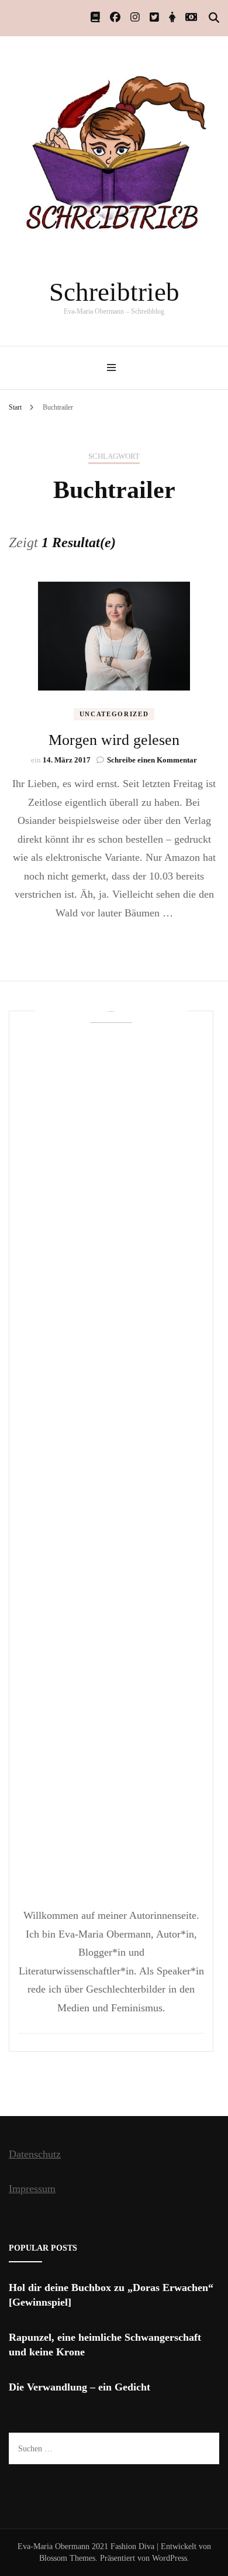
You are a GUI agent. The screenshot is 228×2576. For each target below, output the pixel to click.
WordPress (170, 2558)
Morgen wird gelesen (114, 740)
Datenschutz (35, 2154)
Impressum (32, 2189)
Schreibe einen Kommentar (152, 760)
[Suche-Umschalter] (214, 18)
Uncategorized (114, 714)
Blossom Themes (67, 2558)
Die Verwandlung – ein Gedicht (80, 2387)
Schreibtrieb (114, 292)
